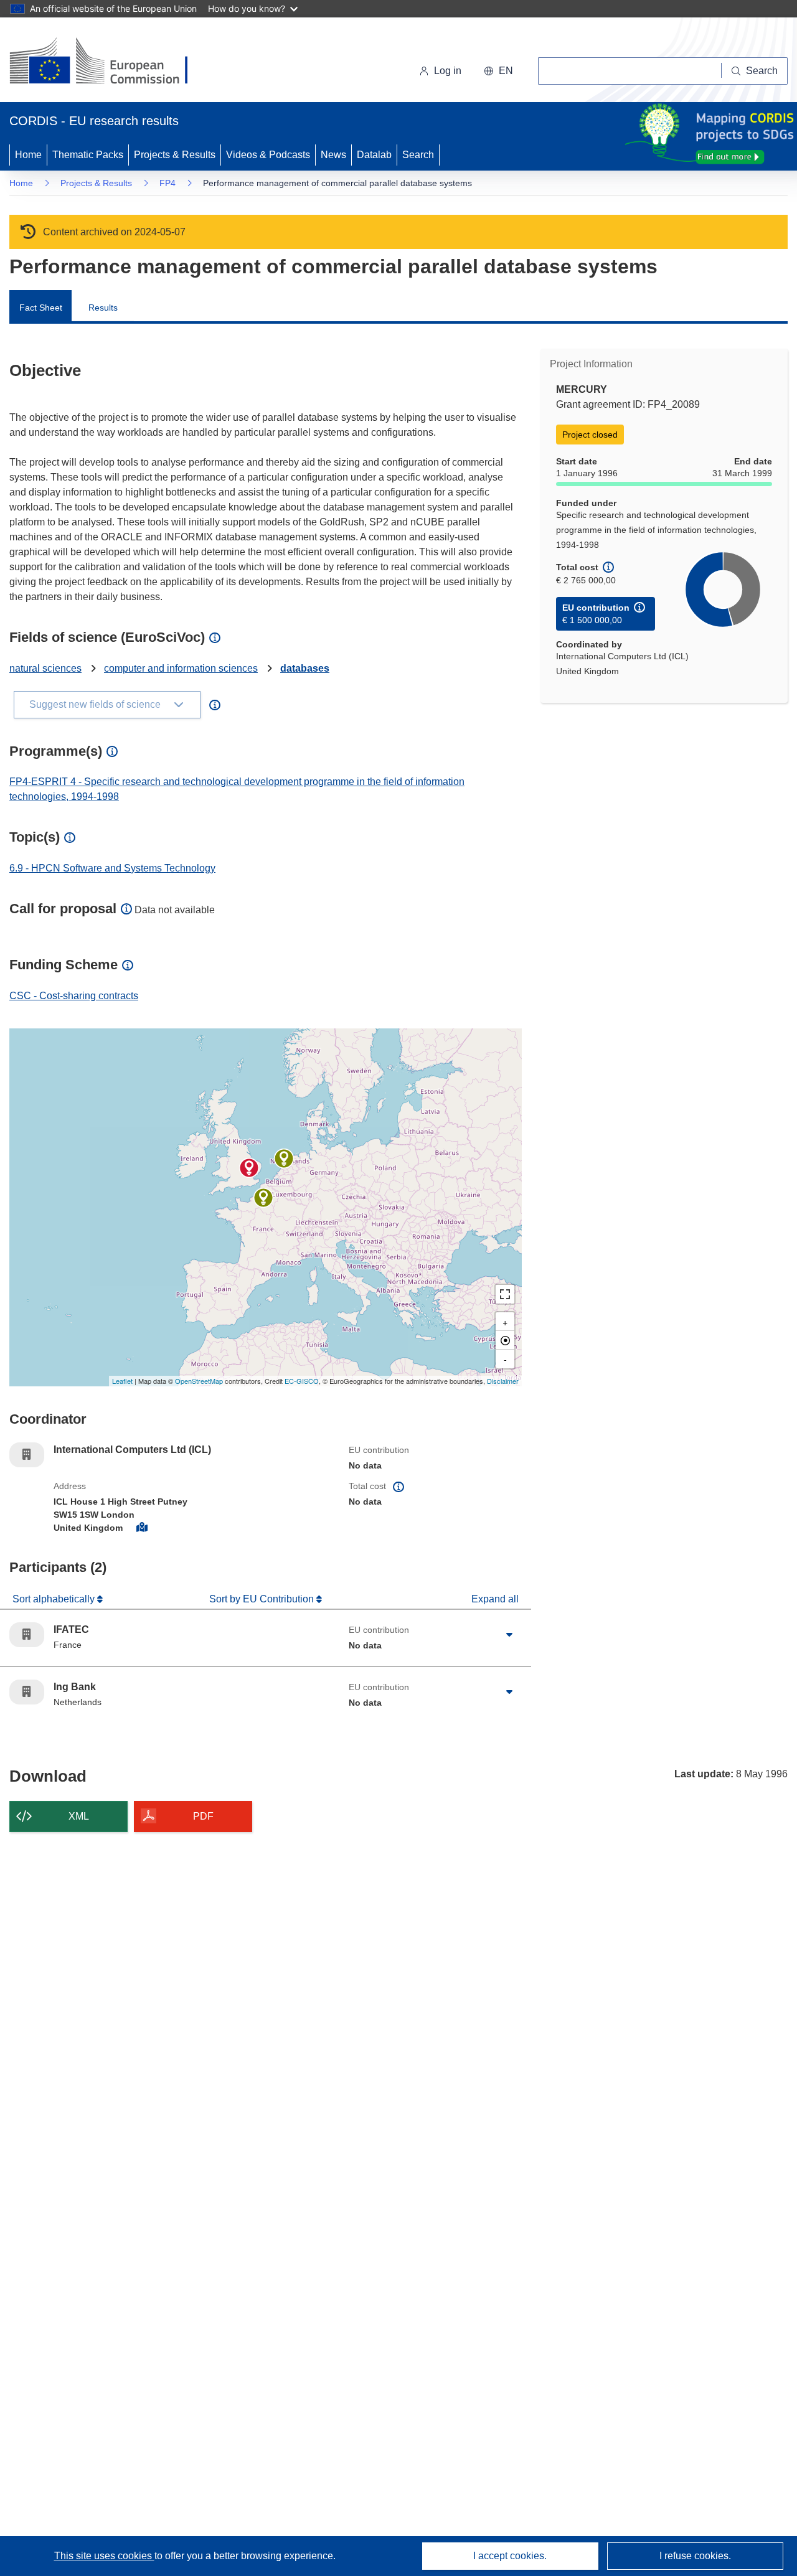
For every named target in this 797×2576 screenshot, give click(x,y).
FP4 (167, 183)
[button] (498, 71)
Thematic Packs (88, 155)
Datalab (374, 155)
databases (305, 668)
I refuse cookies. (695, 2556)
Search (418, 155)
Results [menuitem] (103, 308)
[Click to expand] (509, 1635)
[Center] (505, 1340)
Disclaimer (503, 1381)
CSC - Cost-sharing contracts (74, 996)
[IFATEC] (263, 1198)
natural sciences (45, 668)
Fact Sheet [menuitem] (41, 308)
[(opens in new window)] (110, 62)
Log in (448, 71)
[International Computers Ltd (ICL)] (249, 1168)
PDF (203, 1816)
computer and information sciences (181, 668)
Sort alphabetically (55, 1599)
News (333, 155)
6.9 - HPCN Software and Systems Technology (112, 868)
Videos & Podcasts (268, 155)
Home (28, 155)
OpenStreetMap (199, 1381)
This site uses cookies (104, 2556)
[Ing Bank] (284, 1159)
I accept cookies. (510, 2556)
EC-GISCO (302, 1381)
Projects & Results (175, 155)
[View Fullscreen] (505, 1294)
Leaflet (122, 1381)
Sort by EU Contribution (263, 1599)
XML (79, 1816)
